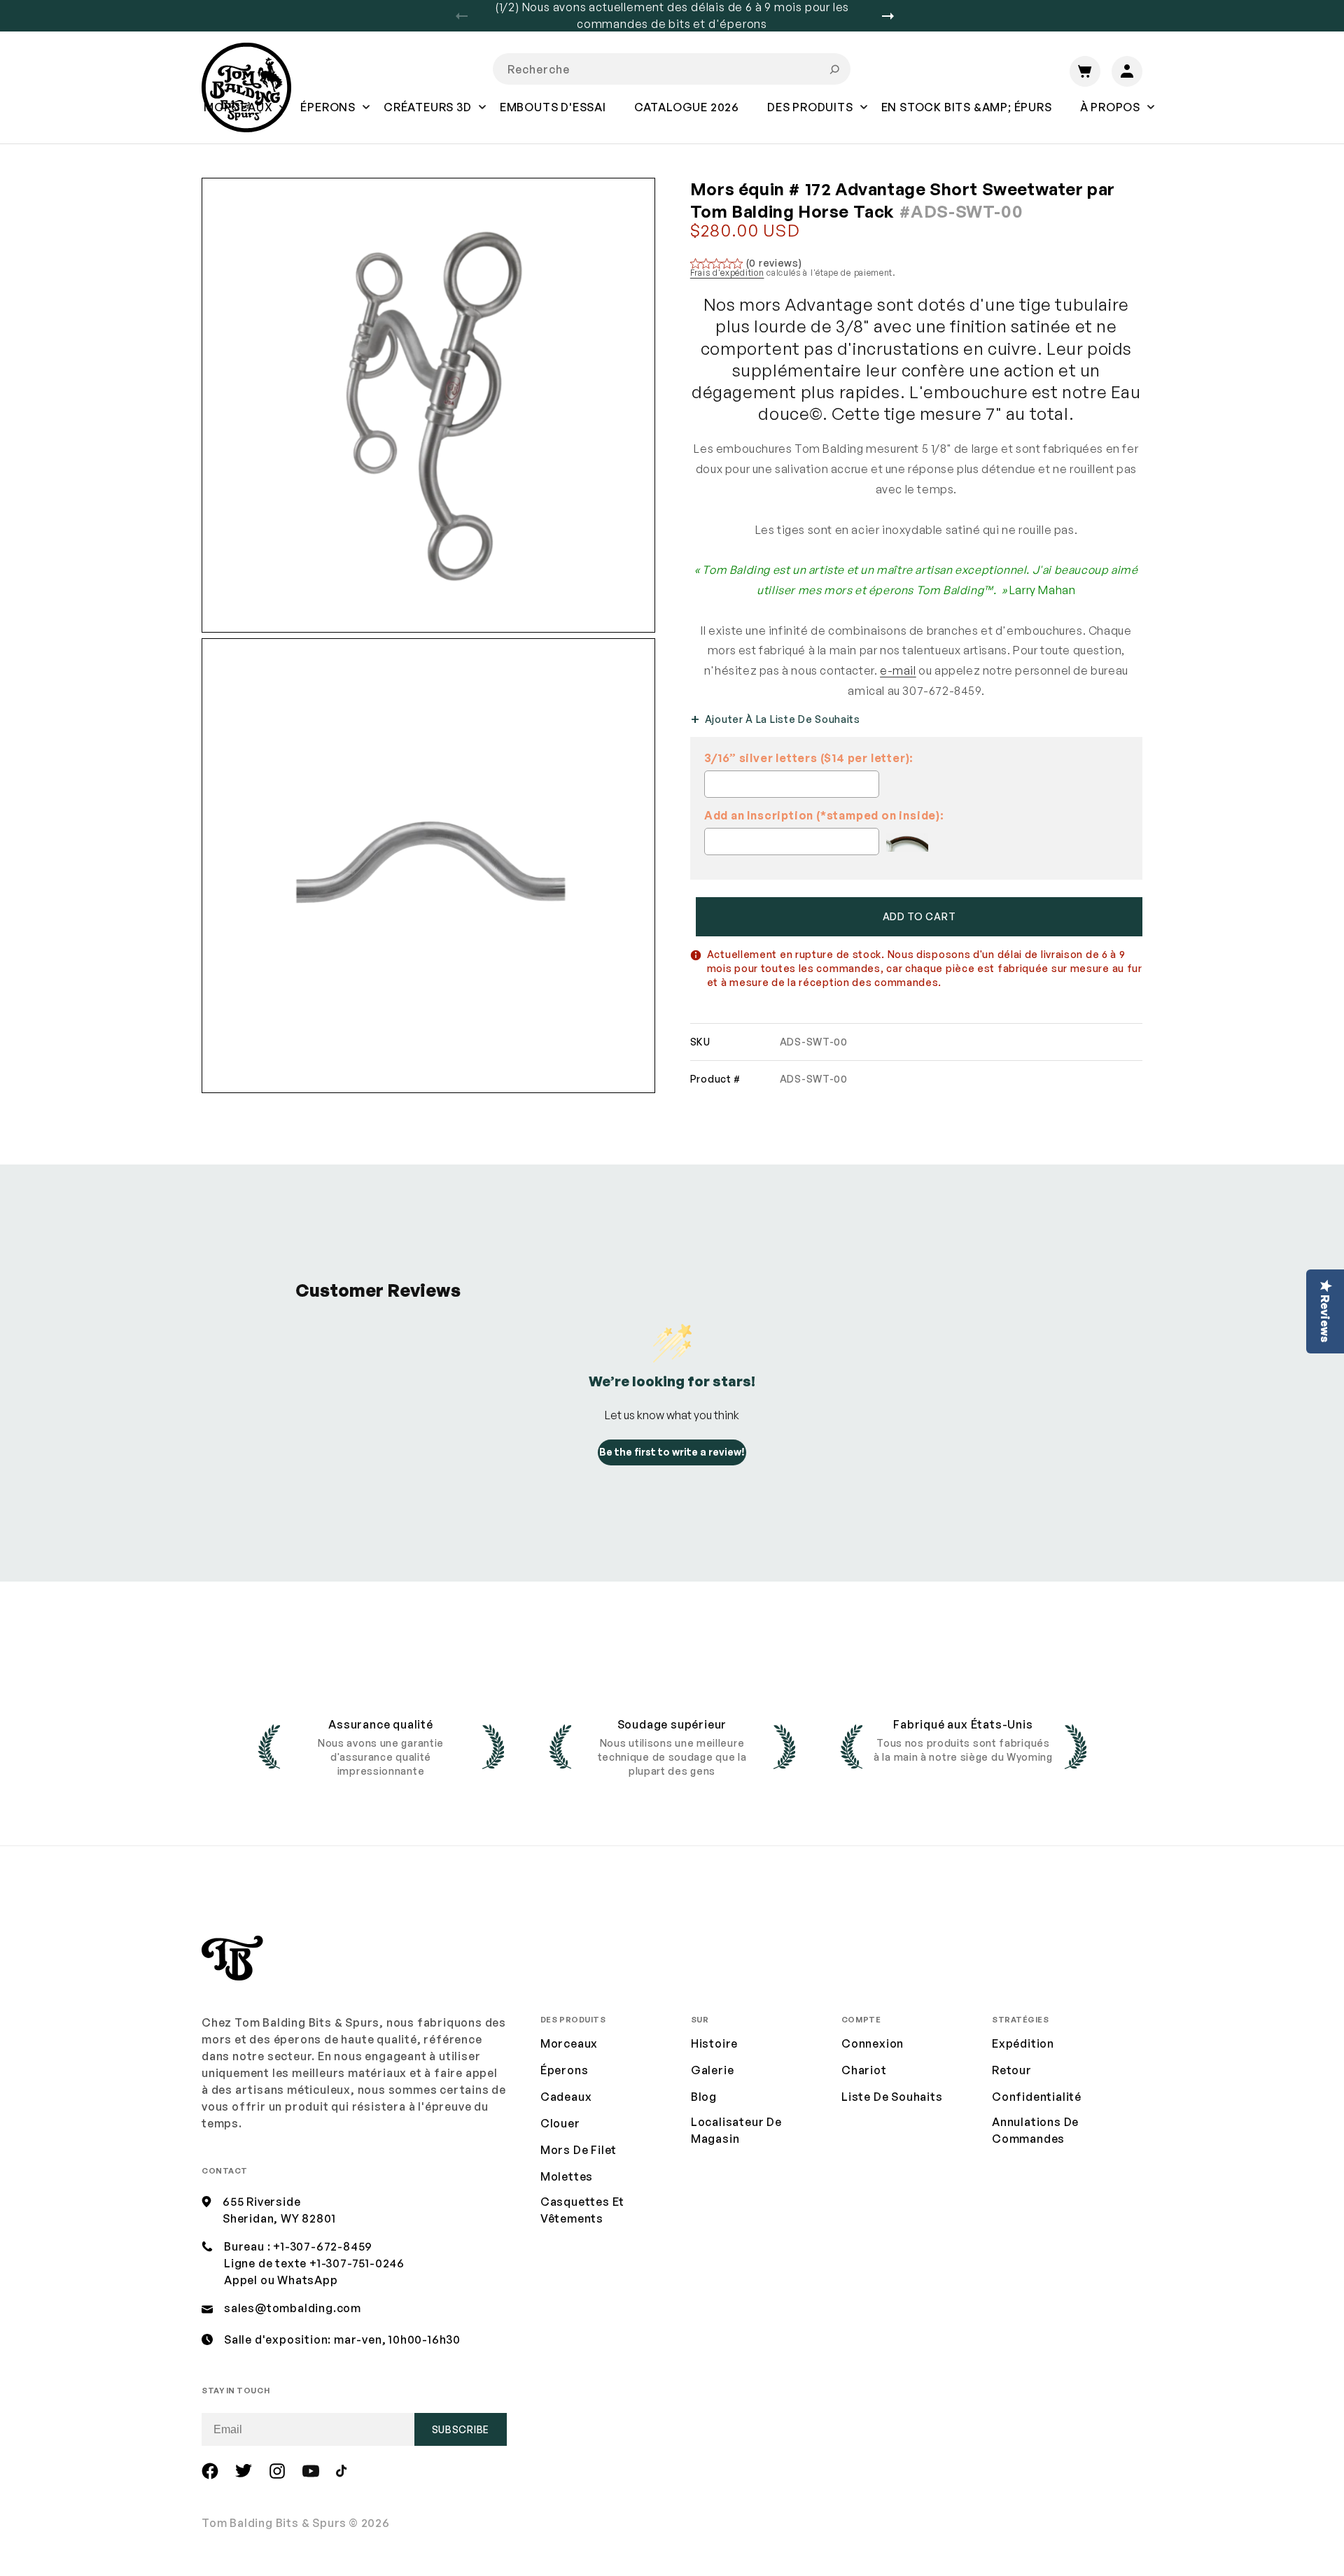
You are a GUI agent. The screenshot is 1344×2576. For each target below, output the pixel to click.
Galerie (713, 2070)
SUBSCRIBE (461, 2429)
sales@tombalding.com (293, 2308)
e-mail (898, 670)
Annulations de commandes (1035, 2130)
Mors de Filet (579, 2150)
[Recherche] (834, 69)
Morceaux (569, 2043)
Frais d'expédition (727, 273)
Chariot (864, 2070)
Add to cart (919, 916)
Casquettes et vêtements (582, 2210)
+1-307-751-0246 (357, 2263)
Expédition (1023, 2043)
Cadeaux (566, 2097)
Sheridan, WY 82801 (279, 2218)
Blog (704, 2097)
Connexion (873, 2043)
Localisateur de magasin (736, 2130)
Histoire (714, 2043)
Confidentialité (1037, 2097)
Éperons (565, 2070)
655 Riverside (261, 2202)
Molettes (567, 2176)
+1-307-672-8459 (323, 2246)
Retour (1012, 2070)
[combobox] (672, 69)
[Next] (893, 16)
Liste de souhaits (892, 2097)
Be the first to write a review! (672, 1452)
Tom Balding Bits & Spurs (274, 2523)
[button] (328, 117)
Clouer (560, 2123)
